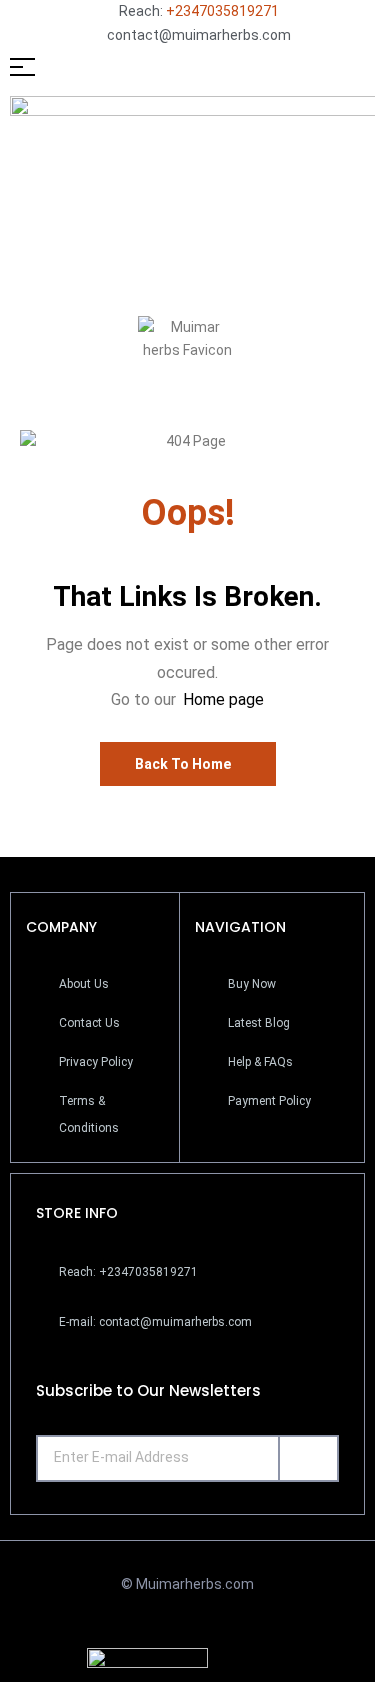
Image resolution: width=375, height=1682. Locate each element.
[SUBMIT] (308, 1458)
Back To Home (183, 764)
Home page (223, 699)
